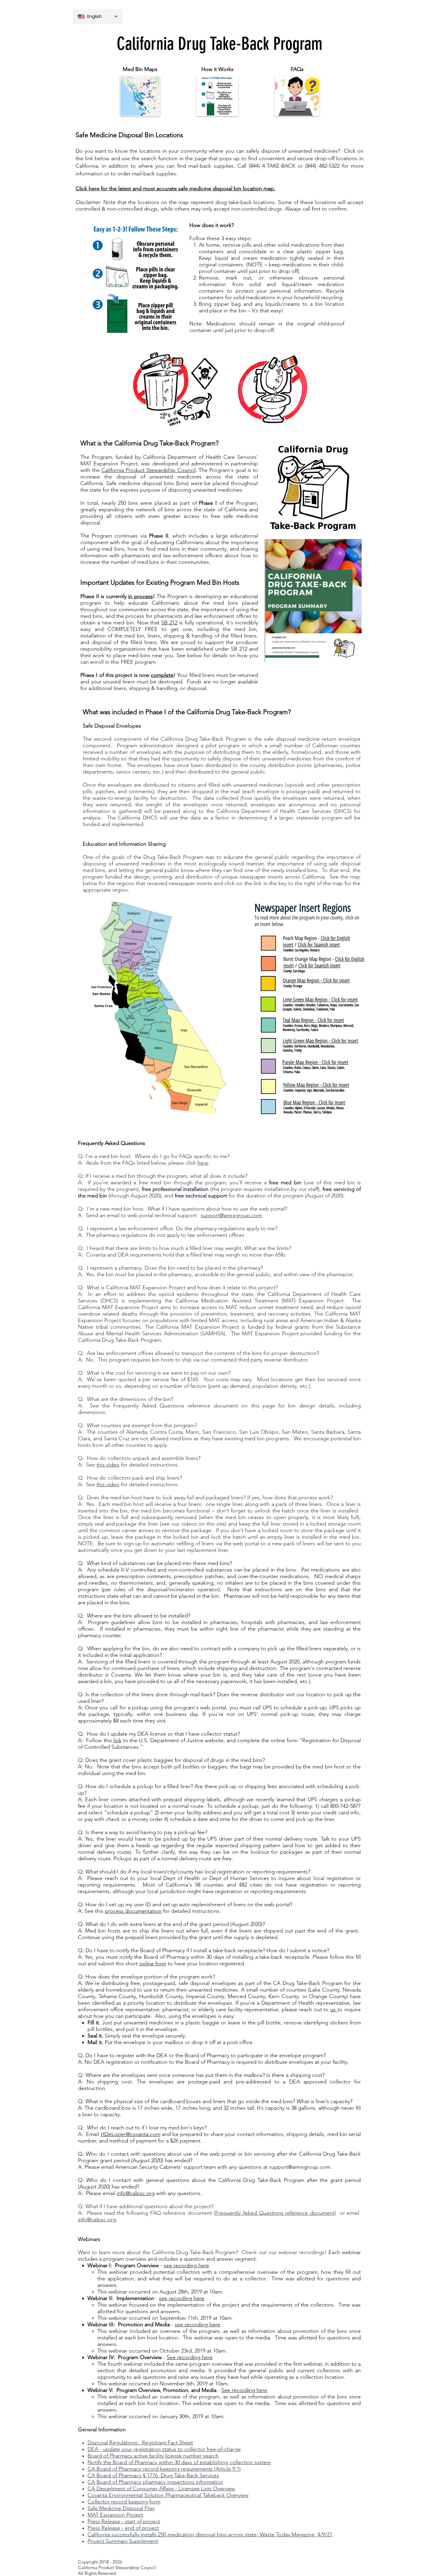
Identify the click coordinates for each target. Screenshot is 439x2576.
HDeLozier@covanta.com (131, 2134)
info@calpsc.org (136, 2193)
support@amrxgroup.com (231, 1215)
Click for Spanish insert (319, 945)
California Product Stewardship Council (149, 470)
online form (153, 1964)
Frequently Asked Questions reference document (275, 2213)
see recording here (186, 2265)
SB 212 (169, 623)
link (118, 1740)
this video (108, 1465)
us (334, 2009)
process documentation (133, 1911)
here (203, 1163)
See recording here (190, 2357)
